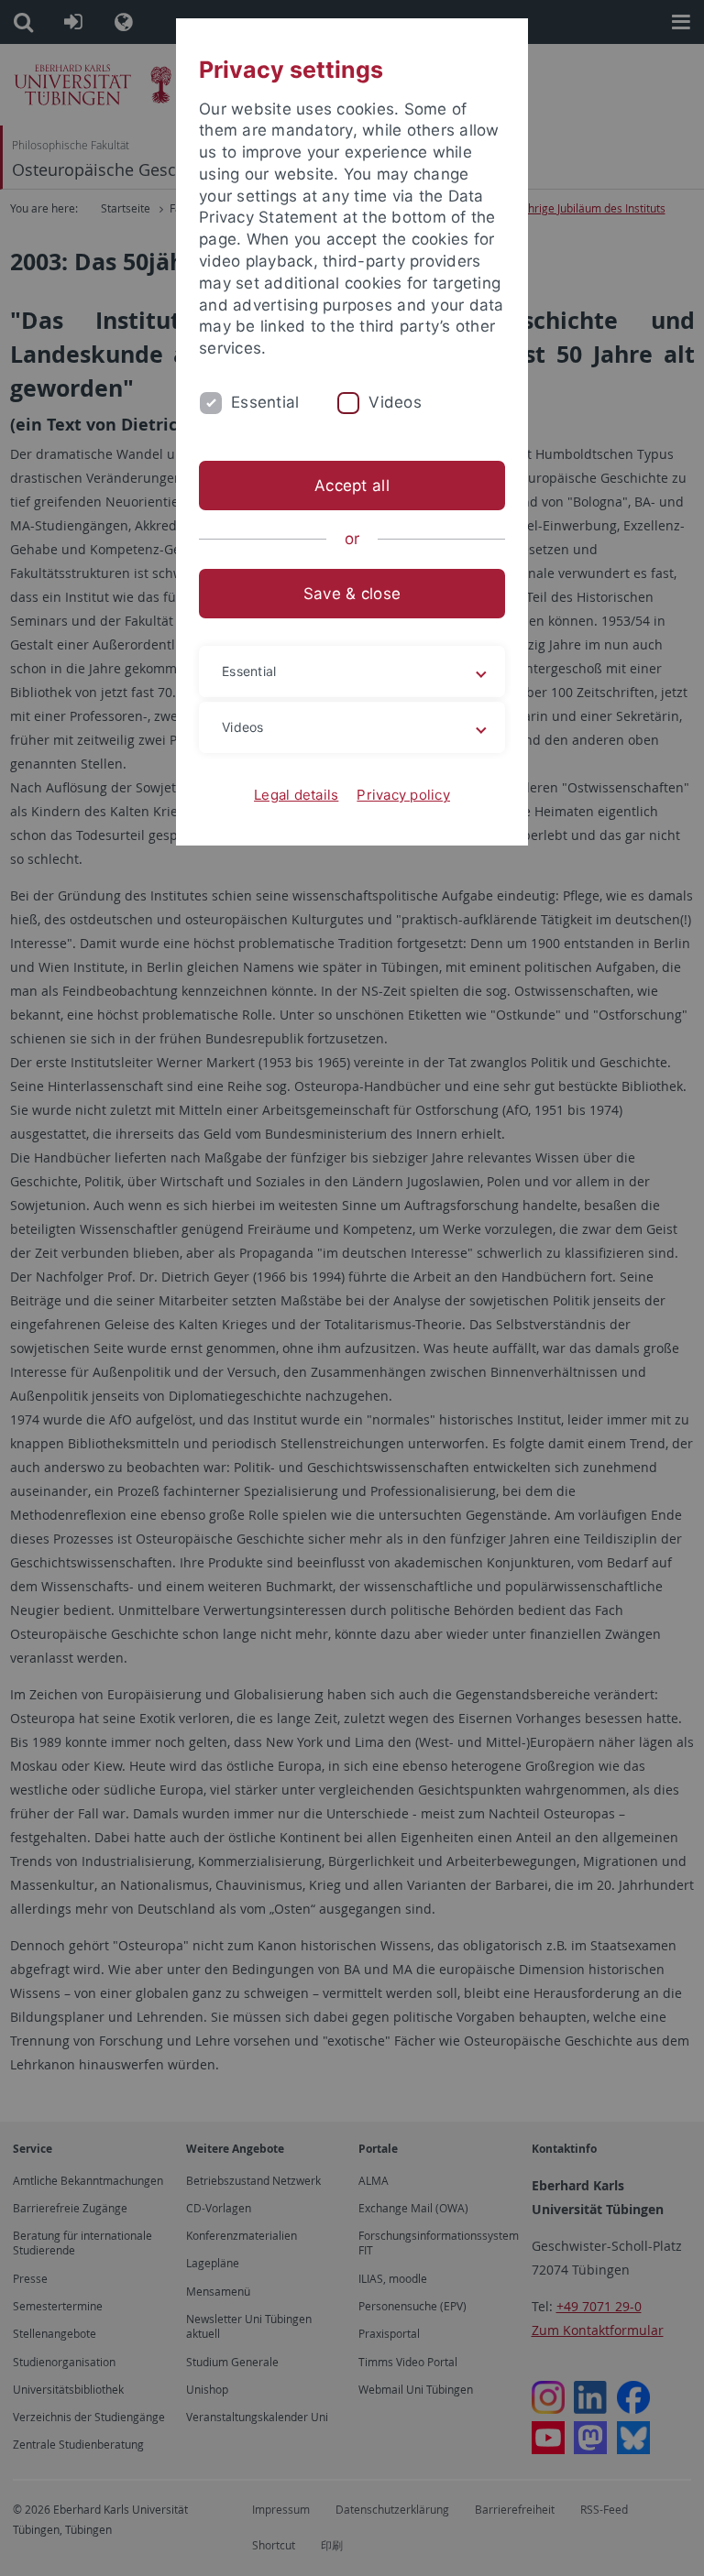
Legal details (296, 795)
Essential (265, 402)
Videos (395, 402)
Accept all (352, 486)
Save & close (352, 594)
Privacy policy (403, 795)
